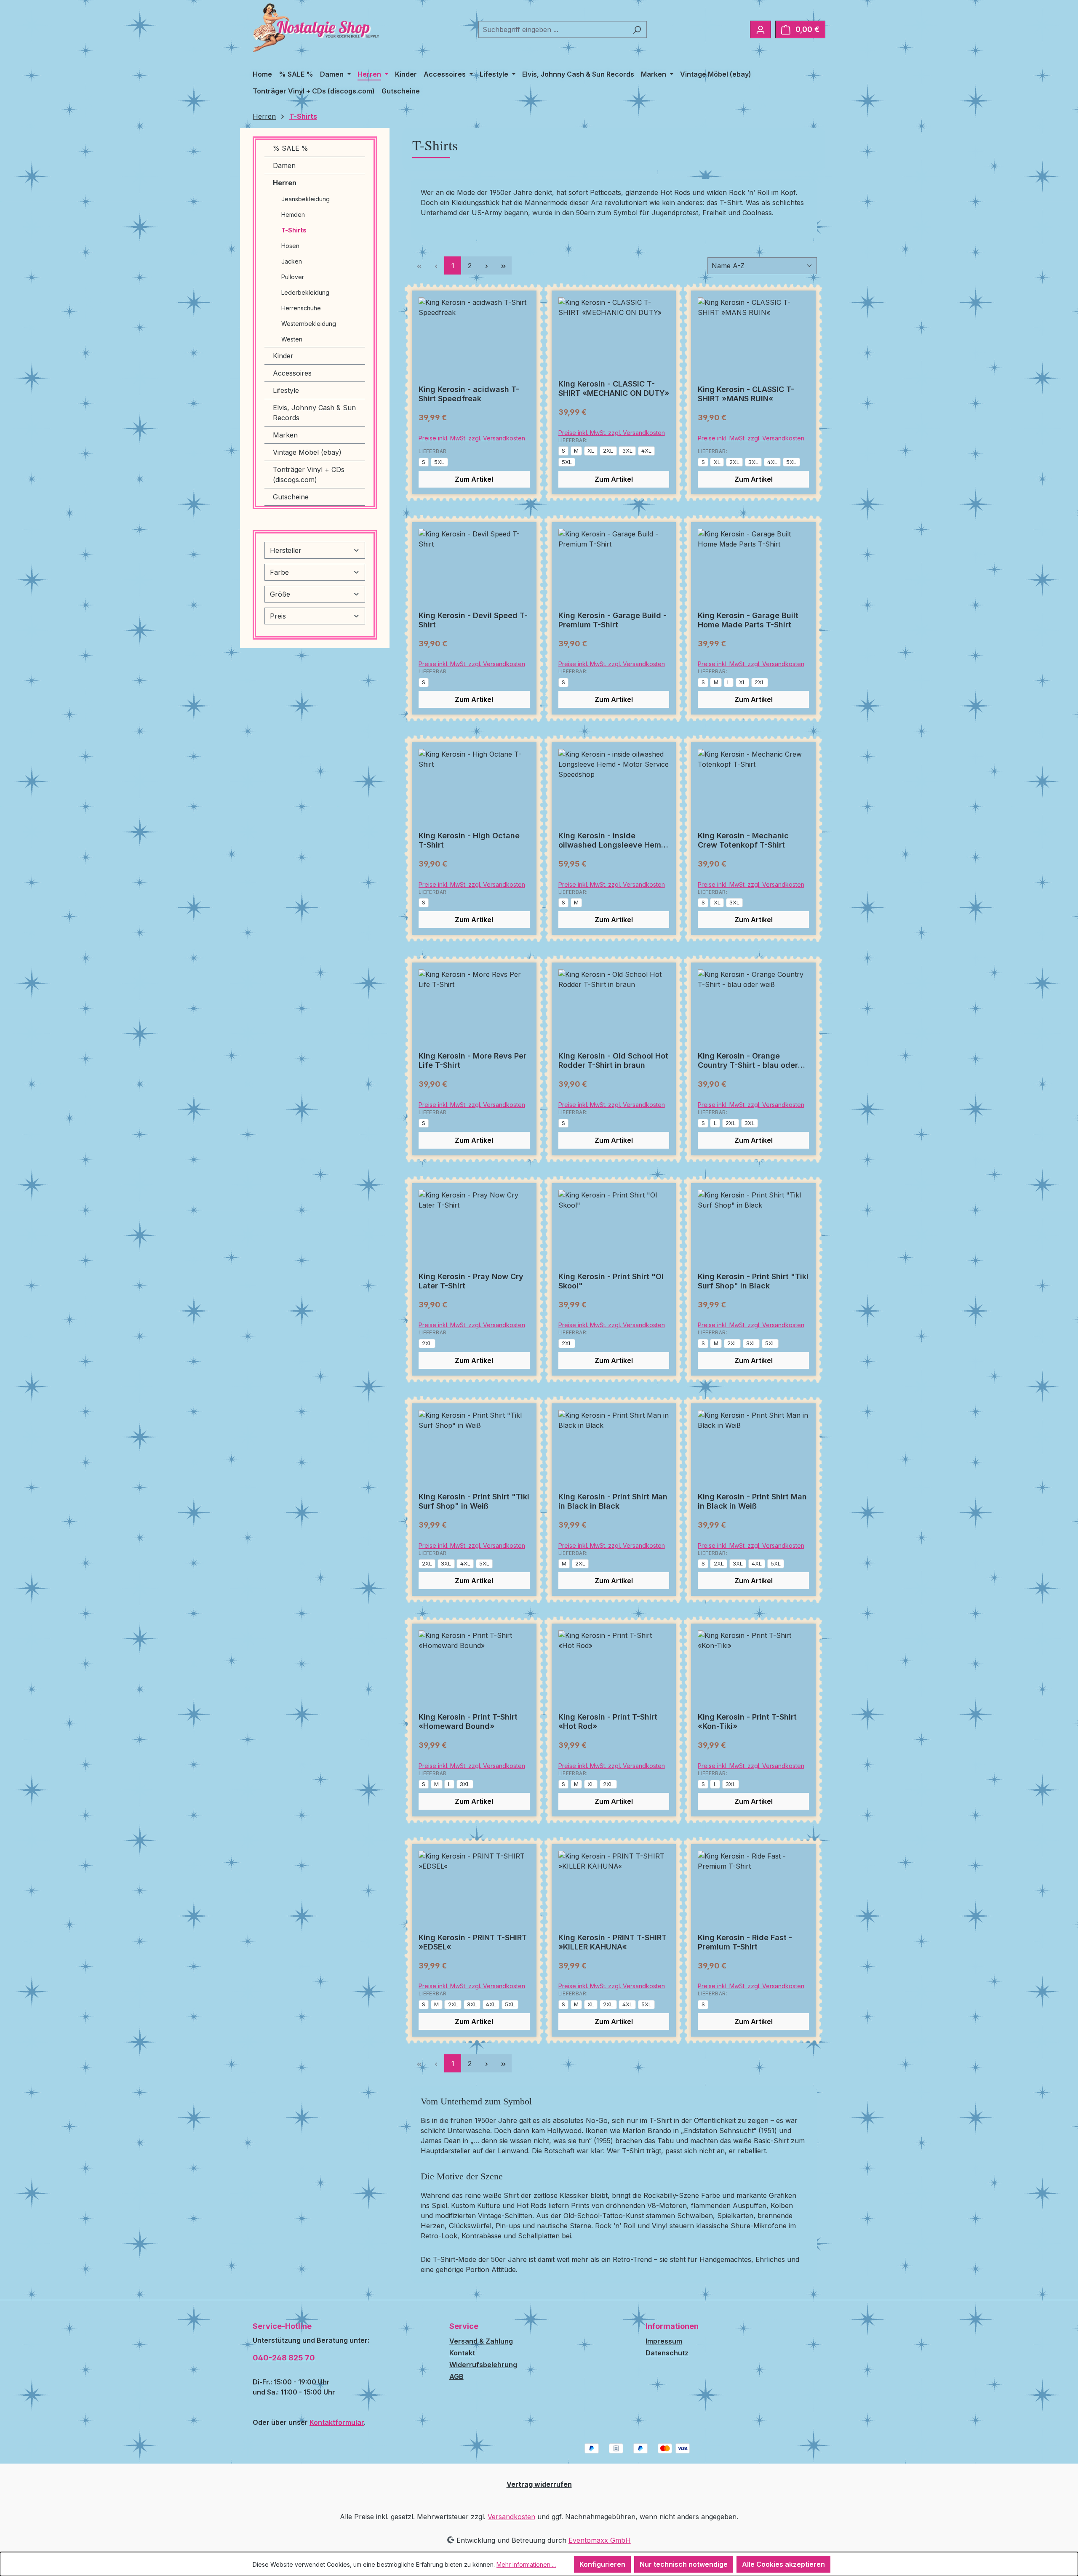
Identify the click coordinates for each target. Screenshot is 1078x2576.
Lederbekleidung (305, 292)
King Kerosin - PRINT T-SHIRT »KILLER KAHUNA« (612, 1942)
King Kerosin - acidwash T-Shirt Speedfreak (469, 394)
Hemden (293, 215)
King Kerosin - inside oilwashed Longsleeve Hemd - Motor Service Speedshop (612, 840)
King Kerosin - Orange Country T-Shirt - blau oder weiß (748, 1061)
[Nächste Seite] (486, 265)
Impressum (664, 2341)
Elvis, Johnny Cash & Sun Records (314, 413)
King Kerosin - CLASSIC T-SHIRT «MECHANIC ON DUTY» (614, 388)
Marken (285, 435)
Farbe (279, 572)
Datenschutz (667, 2353)
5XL (439, 462)
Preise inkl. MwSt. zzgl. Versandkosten (472, 438)
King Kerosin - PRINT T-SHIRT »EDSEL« (473, 1942)
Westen (292, 339)
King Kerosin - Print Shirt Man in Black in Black (613, 1501)
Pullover (293, 277)
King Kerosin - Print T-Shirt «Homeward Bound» (468, 1721)
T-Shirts (294, 230)
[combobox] (553, 29)
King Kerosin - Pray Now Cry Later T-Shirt (471, 1281)
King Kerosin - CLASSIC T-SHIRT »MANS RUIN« (746, 394)
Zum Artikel (474, 479)
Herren (285, 183)
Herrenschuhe (301, 308)
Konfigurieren (602, 2564)
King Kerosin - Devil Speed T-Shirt (473, 620)
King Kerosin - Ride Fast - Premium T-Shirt (745, 1942)
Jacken (292, 261)
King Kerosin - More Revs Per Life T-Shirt (472, 1060)
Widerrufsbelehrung (483, 2365)
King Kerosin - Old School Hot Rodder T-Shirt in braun (613, 1060)
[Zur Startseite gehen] (316, 28)
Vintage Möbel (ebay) (307, 452)
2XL (608, 451)
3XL (627, 451)
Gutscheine (291, 497)
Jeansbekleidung (306, 199)
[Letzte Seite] (503, 265)
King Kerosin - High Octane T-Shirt (469, 840)
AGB (456, 2376)
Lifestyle (286, 390)
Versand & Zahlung (481, 2341)
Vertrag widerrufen (539, 2484)
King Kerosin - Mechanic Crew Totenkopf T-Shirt (743, 840)
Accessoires (292, 373)
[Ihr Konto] (760, 29)
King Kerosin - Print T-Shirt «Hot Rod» (608, 1721)
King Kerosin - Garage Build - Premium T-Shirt (612, 620)
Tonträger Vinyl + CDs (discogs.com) (309, 475)
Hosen (290, 246)
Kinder (283, 356)
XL (591, 451)
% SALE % (291, 148)
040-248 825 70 (284, 2358)
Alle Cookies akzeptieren (783, 2564)
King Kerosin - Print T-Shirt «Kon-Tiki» (747, 1721)
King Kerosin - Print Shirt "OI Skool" (611, 1281)
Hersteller (286, 550)
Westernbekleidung (309, 324)
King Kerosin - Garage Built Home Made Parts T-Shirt (748, 620)
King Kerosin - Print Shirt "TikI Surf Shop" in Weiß (474, 1501)
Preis (278, 616)
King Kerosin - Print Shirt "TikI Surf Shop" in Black (753, 1281)
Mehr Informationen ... (526, 2564)
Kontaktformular (337, 2422)
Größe (280, 594)
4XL (646, 451)
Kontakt (462, 2353)
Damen (284, 165)
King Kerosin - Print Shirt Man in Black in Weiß (752, 1501)
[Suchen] (637, 29)
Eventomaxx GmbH (600, 2540)
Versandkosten (511, 2517)
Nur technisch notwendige (684, 2564)
